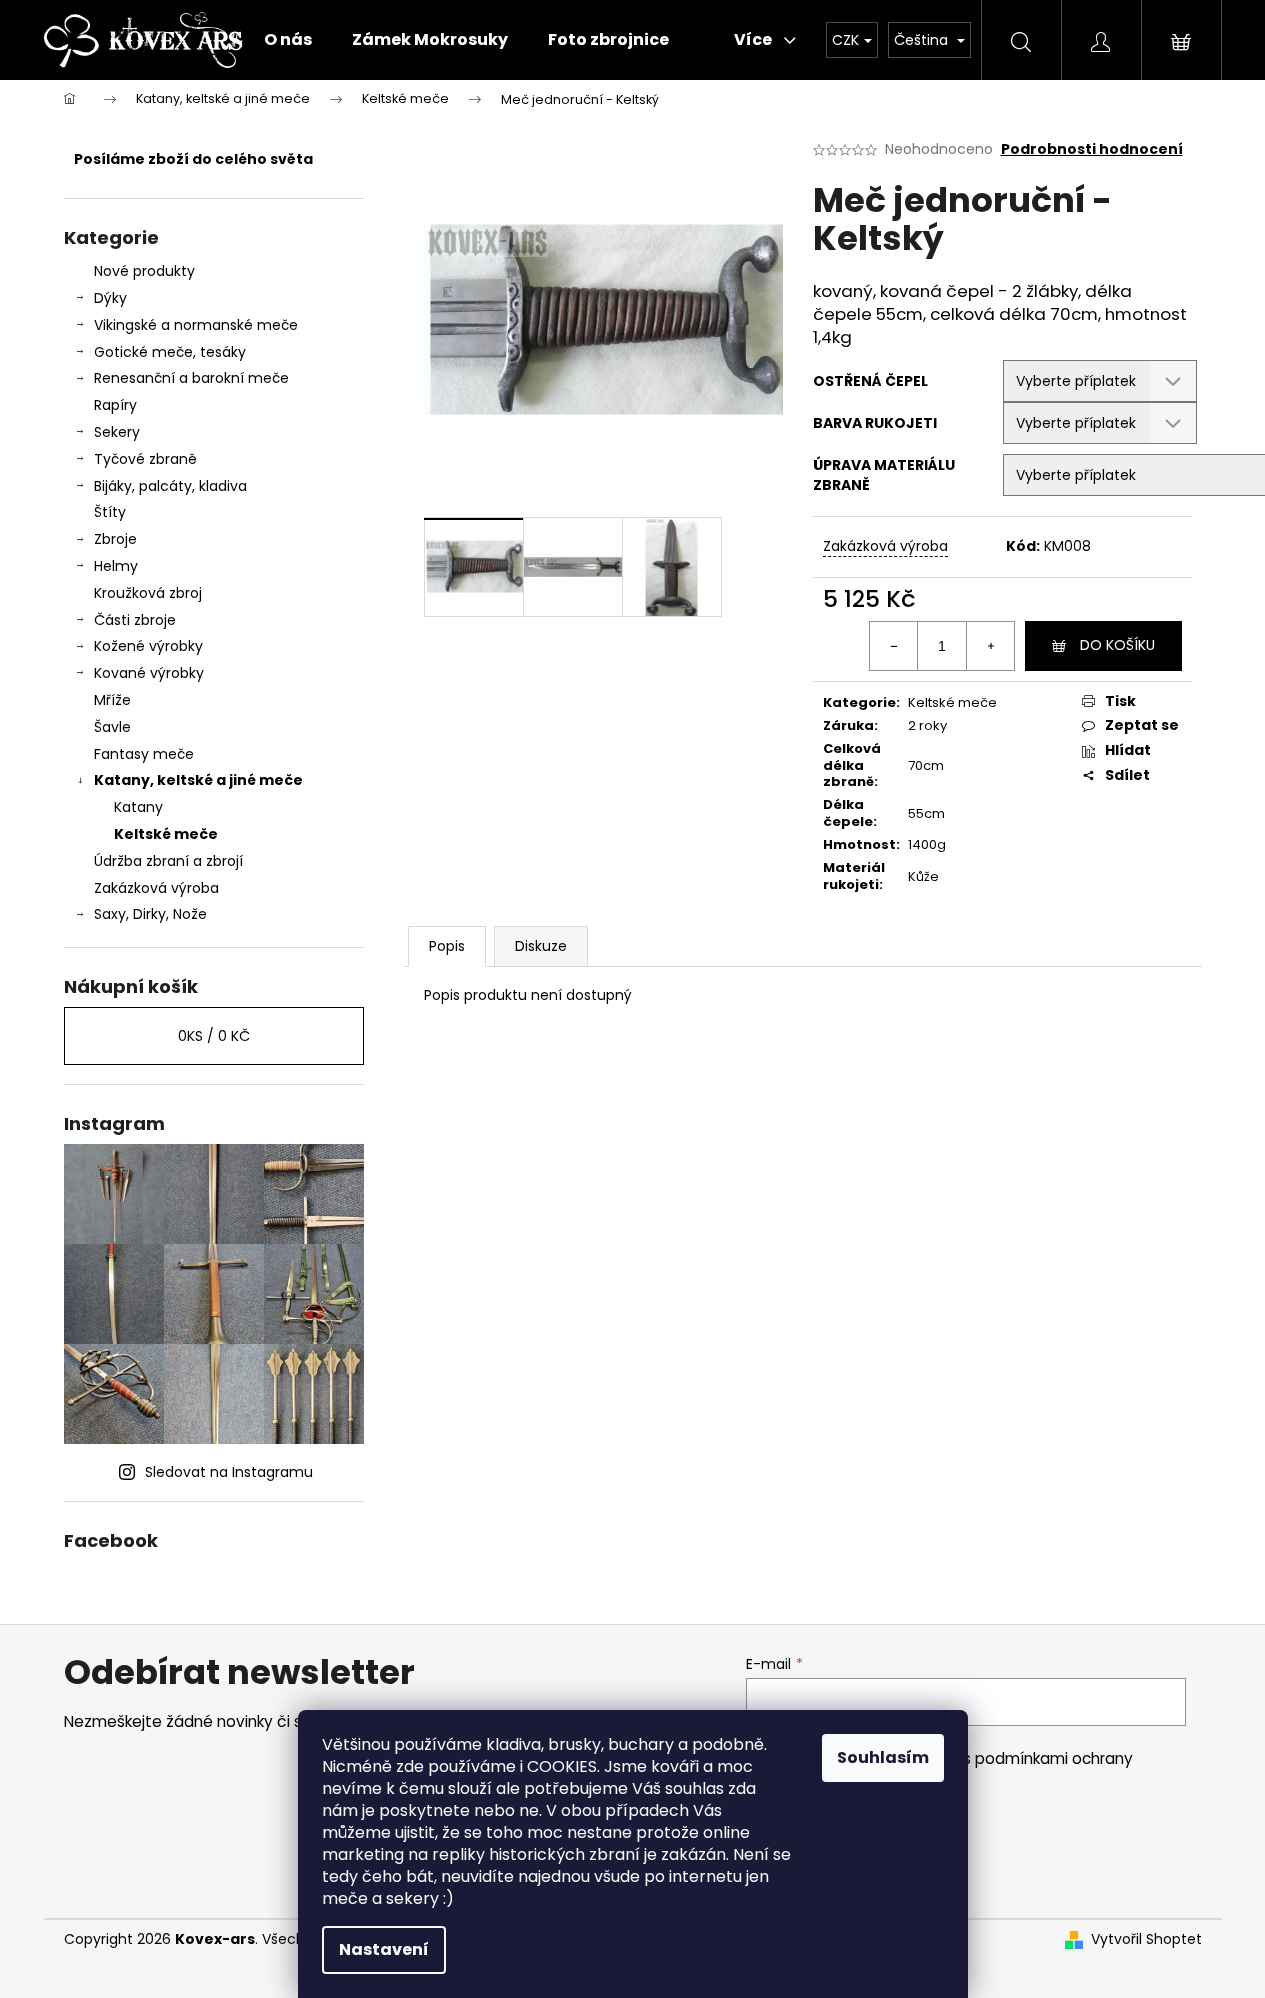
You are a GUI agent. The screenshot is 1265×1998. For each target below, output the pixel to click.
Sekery (117, 432)
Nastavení (384, 1949)
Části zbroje (135, 620)
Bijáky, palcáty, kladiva (170, 486)
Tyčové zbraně (145, 459)
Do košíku (1117, 645)
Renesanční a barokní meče (191, 378)
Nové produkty (144, 271)
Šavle (112, 727)
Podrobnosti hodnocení (1092, 149)
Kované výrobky (149, 673)
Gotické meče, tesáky (170, 352)
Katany (138, 807)
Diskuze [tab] (541, 946)
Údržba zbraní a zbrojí (168, 861)
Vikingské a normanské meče (196, 325)
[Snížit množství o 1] (894, 646)
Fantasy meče (144, 754)
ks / (214, 1036)
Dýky (110, 298)
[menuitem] (288, 40)
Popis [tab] (447, 946)
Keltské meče (166, 834)
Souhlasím (883, 1757)
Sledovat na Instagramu (229, 1472)
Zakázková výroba (156, 888)
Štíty (110, 512)
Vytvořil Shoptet (1146, 1939)
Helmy (116, 566)
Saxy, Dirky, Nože (150, 914)
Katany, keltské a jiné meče (198, 780)
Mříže (112, 700)
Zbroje (115, 539)
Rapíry (115, 405)
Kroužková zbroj (148, 593)
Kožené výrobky (148, 646)
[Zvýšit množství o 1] (990, 646)
